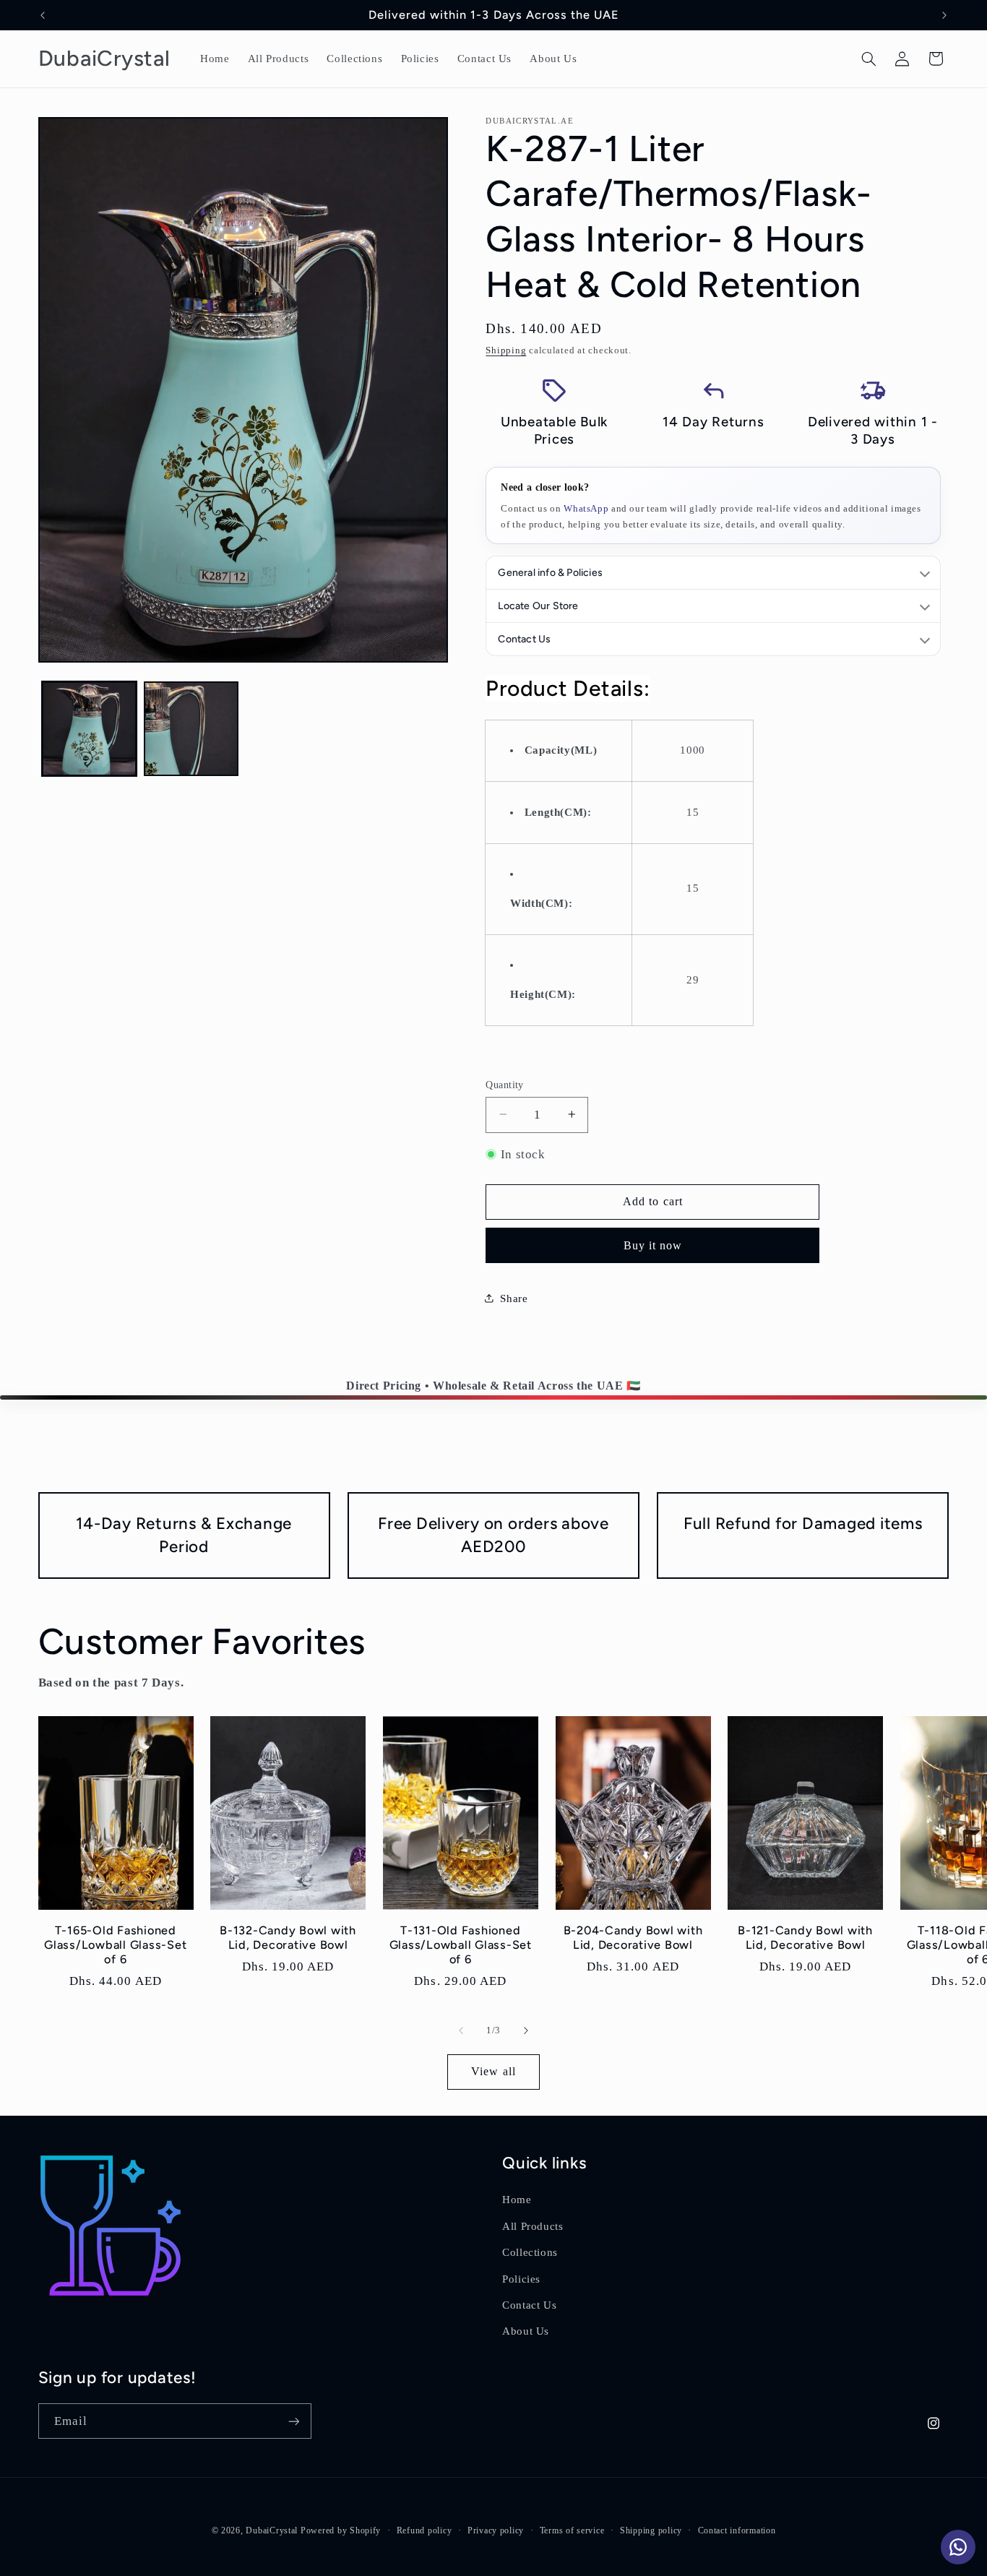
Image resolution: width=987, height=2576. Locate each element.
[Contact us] (958, 2547)
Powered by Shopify (341, 2530)
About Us (526, 2331)
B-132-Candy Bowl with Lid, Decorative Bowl (288, 1938)
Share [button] (514, 1298)
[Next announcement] (944, 15)
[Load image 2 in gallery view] (191, 729)
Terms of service (572, 2530)
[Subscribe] (293, 2421)
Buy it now (653, 1245)
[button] (869, 59)
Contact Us (529, 2305)
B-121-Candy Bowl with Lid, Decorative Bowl (805, 1938)
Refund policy (424, 2530)
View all (493, 2071)
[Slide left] (461, 2030)
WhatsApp (586, 508)
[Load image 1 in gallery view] (89, 729)
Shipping (506, 350)
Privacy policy (496, 2530)
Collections (530, 2252)
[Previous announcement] (43, 15)
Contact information (737, 2530)
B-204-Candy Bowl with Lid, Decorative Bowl (633, 1938)
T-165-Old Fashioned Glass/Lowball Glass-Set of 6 (115, 1945)
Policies (521, 2279)
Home (517, 2200)
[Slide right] (526, 2030)
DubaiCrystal (272, 2530)
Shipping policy (651, 2530)
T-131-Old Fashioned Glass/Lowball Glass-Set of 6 (461, 1945)
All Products (533, 2226)
